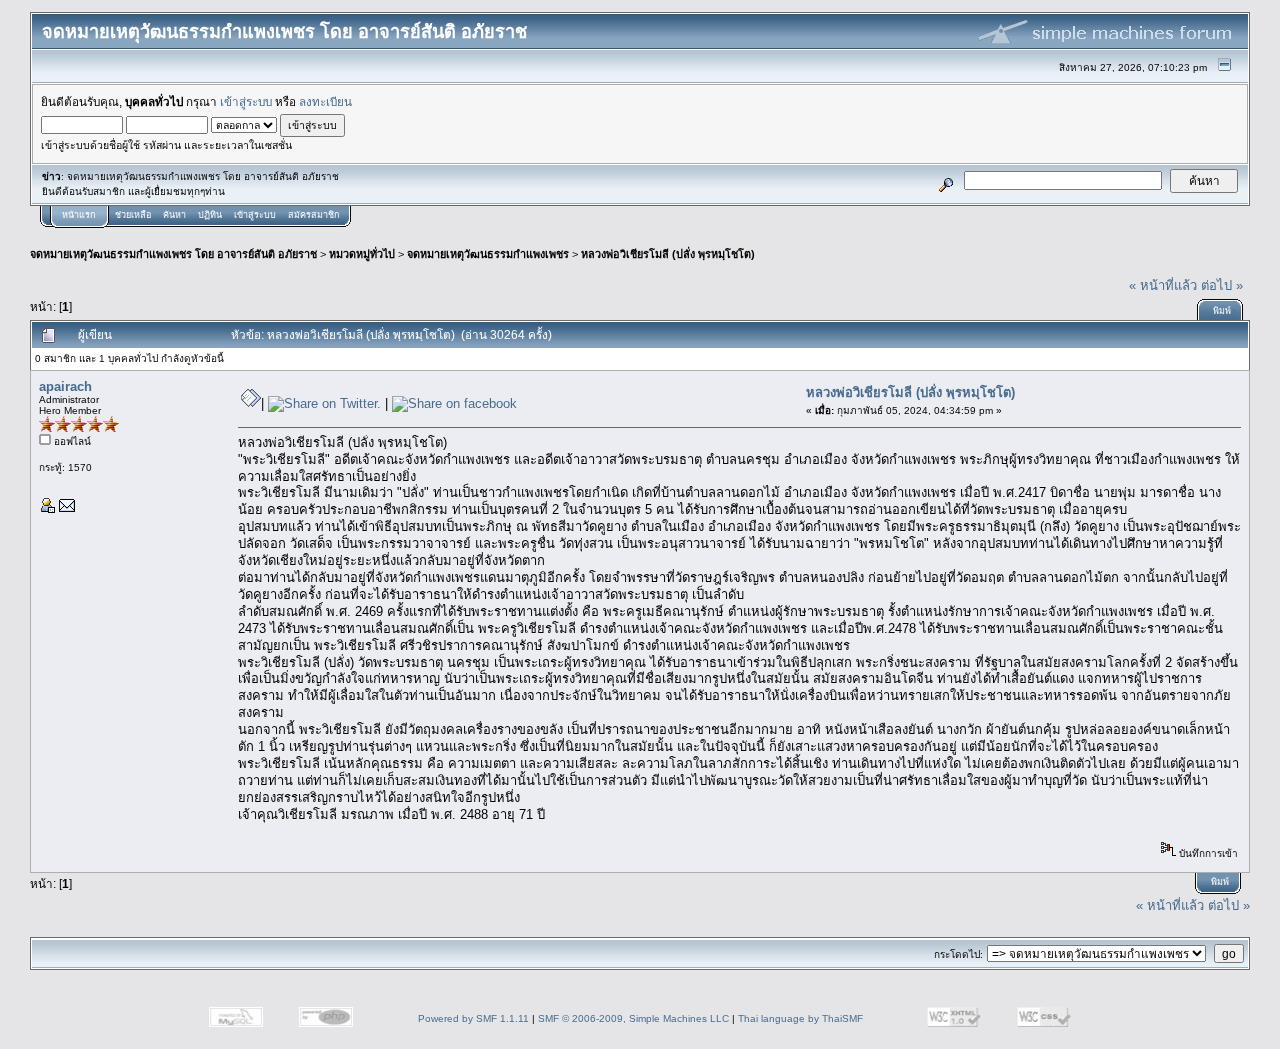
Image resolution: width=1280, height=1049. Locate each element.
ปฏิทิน (210, 215)
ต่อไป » (1222, 285)
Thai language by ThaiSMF (800, 1018)
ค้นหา (174, 215)
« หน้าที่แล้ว (1163, 285)
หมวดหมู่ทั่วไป (362, 254)
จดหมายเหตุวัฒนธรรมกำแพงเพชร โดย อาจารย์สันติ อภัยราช (173, 254)
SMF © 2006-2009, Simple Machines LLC (633, 1018)
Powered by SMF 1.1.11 (473, 1018)
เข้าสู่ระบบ (246, 101)
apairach (65, 386)
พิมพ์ (1222, 311)
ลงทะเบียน (325, 101)
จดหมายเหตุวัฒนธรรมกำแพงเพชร (488, 254)
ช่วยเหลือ (133, 215)
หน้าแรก (78, 215)
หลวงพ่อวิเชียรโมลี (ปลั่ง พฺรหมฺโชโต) (668, 254)
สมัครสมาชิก (313, 215)
